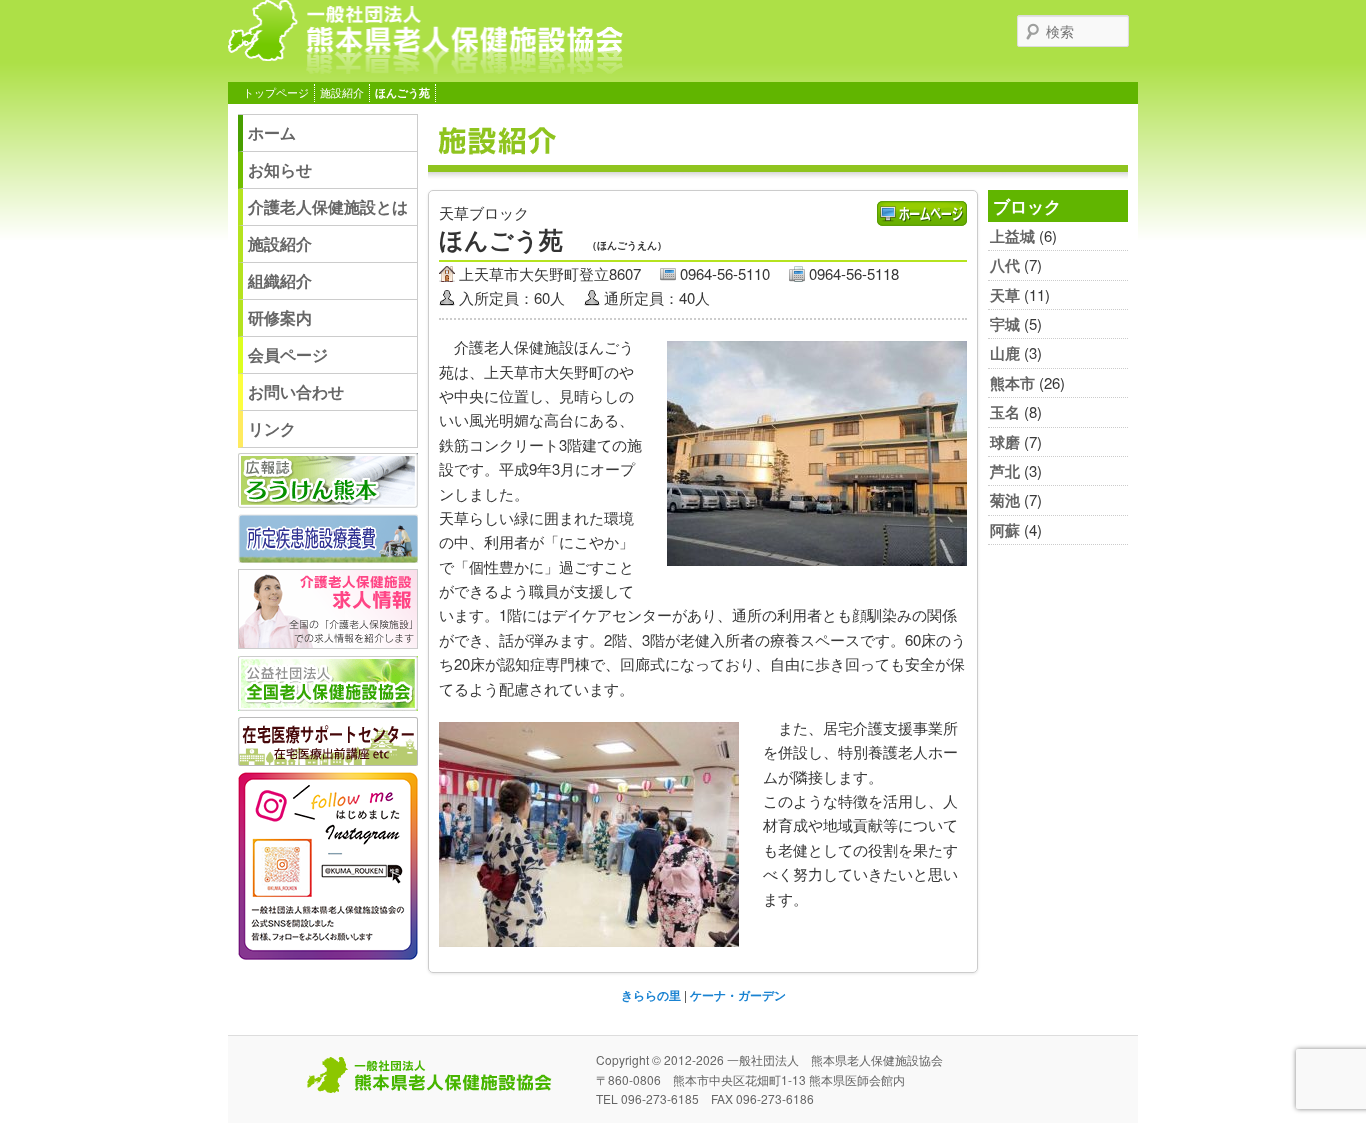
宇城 (1005, 324)
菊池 (1005, 500)
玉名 (1005, 412)
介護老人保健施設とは (328, 206)
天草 (1005, 295)
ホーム (272, 132)
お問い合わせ (296, 391)
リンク (272, 428)
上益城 (1012, 236)
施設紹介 (342, 92)
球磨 (1005, 442)
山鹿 (1005, 353)
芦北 (1005, 471)
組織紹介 (280, 280)
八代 (1005, 265)
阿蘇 (1005, 530)
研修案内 (280, 317)
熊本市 (1012, 383)
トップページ (276, 92)
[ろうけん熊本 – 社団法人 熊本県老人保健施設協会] (425, 66)
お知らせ (280, 169)
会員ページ (288, 354)
